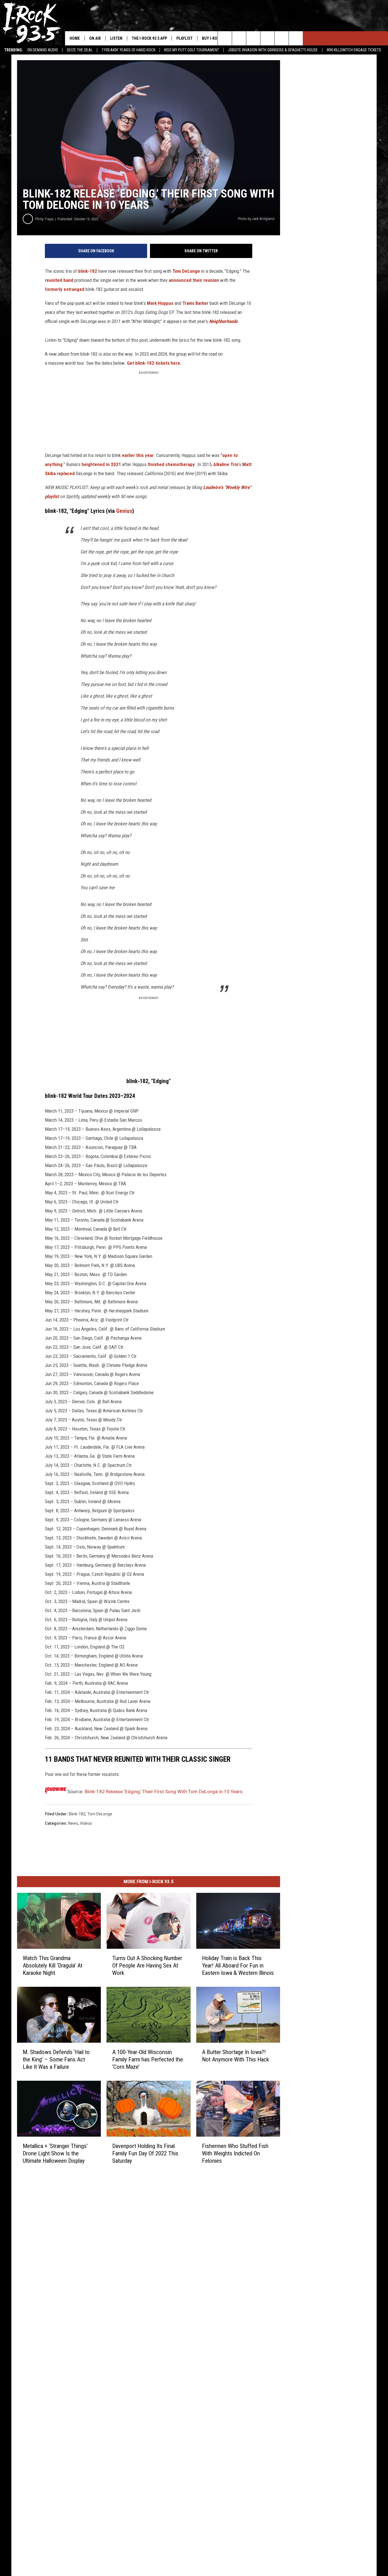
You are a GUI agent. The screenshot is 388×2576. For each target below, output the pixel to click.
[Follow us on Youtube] (296, 38)
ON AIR (95, 38)
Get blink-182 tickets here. (154, 363)
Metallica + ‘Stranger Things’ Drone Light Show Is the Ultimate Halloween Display (55, 2153)
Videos (86, 1823)
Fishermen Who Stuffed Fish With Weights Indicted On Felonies (235, 2153)
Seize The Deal (80, 50)
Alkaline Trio (226, 464)
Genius (124, 511)
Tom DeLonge (186, 271)
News (73, 1823)
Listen (116, 38)
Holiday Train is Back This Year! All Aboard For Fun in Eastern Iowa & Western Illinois (238, 1965)
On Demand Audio (43, 50)
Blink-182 (77, 1814)
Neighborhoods (223, 321)
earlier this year (138, 455)
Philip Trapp (44, 219)
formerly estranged (65, 289)
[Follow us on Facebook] (253, 38)
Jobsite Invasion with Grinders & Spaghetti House (273, 50)
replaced (66, 473)
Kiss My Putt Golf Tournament (192, 50)
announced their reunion (194, 280)
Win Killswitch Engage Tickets (354, 50)
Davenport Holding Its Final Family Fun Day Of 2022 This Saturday (145, 2153)
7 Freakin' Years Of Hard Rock (128, 50)
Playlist (184, 38)
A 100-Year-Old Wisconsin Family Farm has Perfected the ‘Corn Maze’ (148, 2059)
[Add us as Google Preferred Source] (239, 38)
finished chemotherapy (171, 464)
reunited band (59, 280)
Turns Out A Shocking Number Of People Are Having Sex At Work (147, 1965)
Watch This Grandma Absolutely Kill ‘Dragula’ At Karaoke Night (53, 1965)
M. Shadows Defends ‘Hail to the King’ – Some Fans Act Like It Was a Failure (56, 2059)
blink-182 (88, 271)
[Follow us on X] (282, 38)
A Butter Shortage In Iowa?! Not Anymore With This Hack (235, 2056)
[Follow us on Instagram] (267, 38)
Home (75, 38)
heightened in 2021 (101, 464)
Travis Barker (195, 303)
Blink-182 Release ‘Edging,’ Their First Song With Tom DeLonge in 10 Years (164, 1792)
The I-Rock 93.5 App (149, 38)
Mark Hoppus (160, 303)
